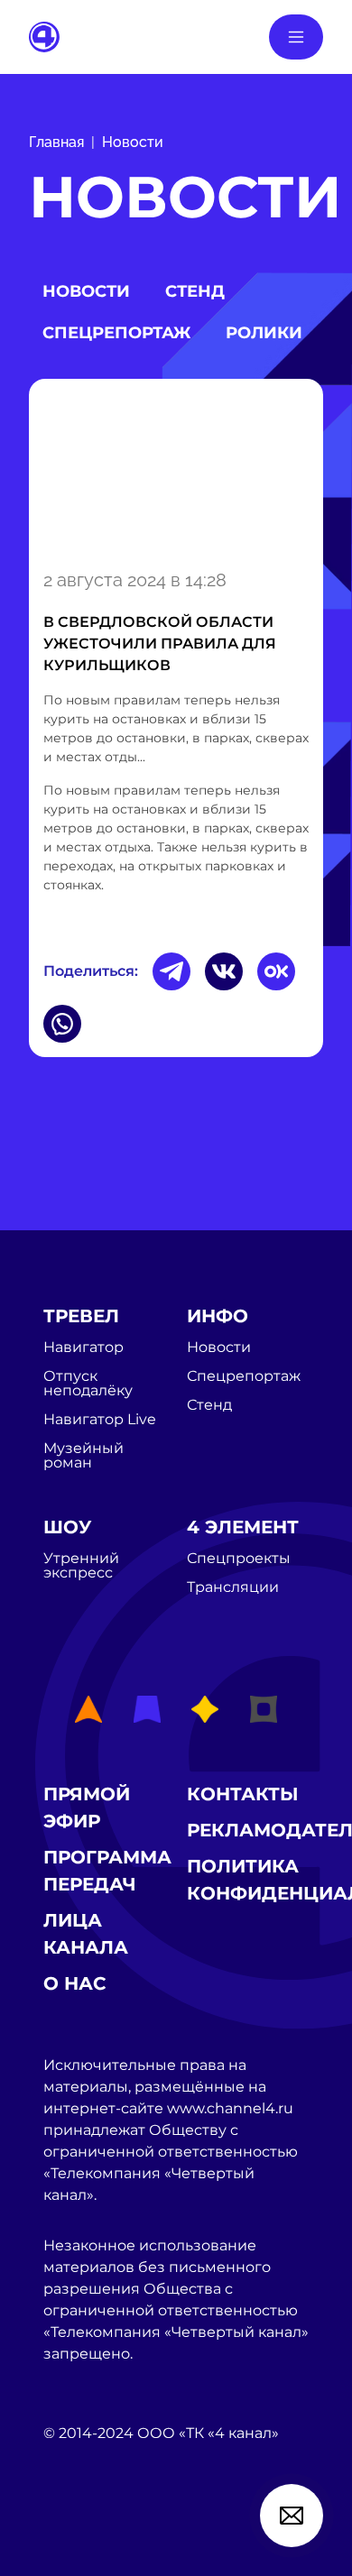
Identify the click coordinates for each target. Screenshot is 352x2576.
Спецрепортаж (116, 333)
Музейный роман (83, 1456)
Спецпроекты (239, 1559)
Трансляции (233, 1587)
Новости (133, 142)
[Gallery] (176, 471)
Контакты (243, 1794)
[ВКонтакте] (224, 971)
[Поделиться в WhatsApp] (62, 1024)
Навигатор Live (100, 1420)
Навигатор (83, 1348)
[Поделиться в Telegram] (171, 971)
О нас (75, 1983)
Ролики (264, 333)
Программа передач (107, 1871)
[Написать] (292, 2516)
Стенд (195, 291)
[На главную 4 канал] (44, 36)
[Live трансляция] (83, 2535)
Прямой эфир (87, 1808)
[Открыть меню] (296, 37)
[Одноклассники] (276, 971)
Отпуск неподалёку (88, 1384)
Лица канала (86, 1934)
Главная (56, 142)
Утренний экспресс (81, 1566)
